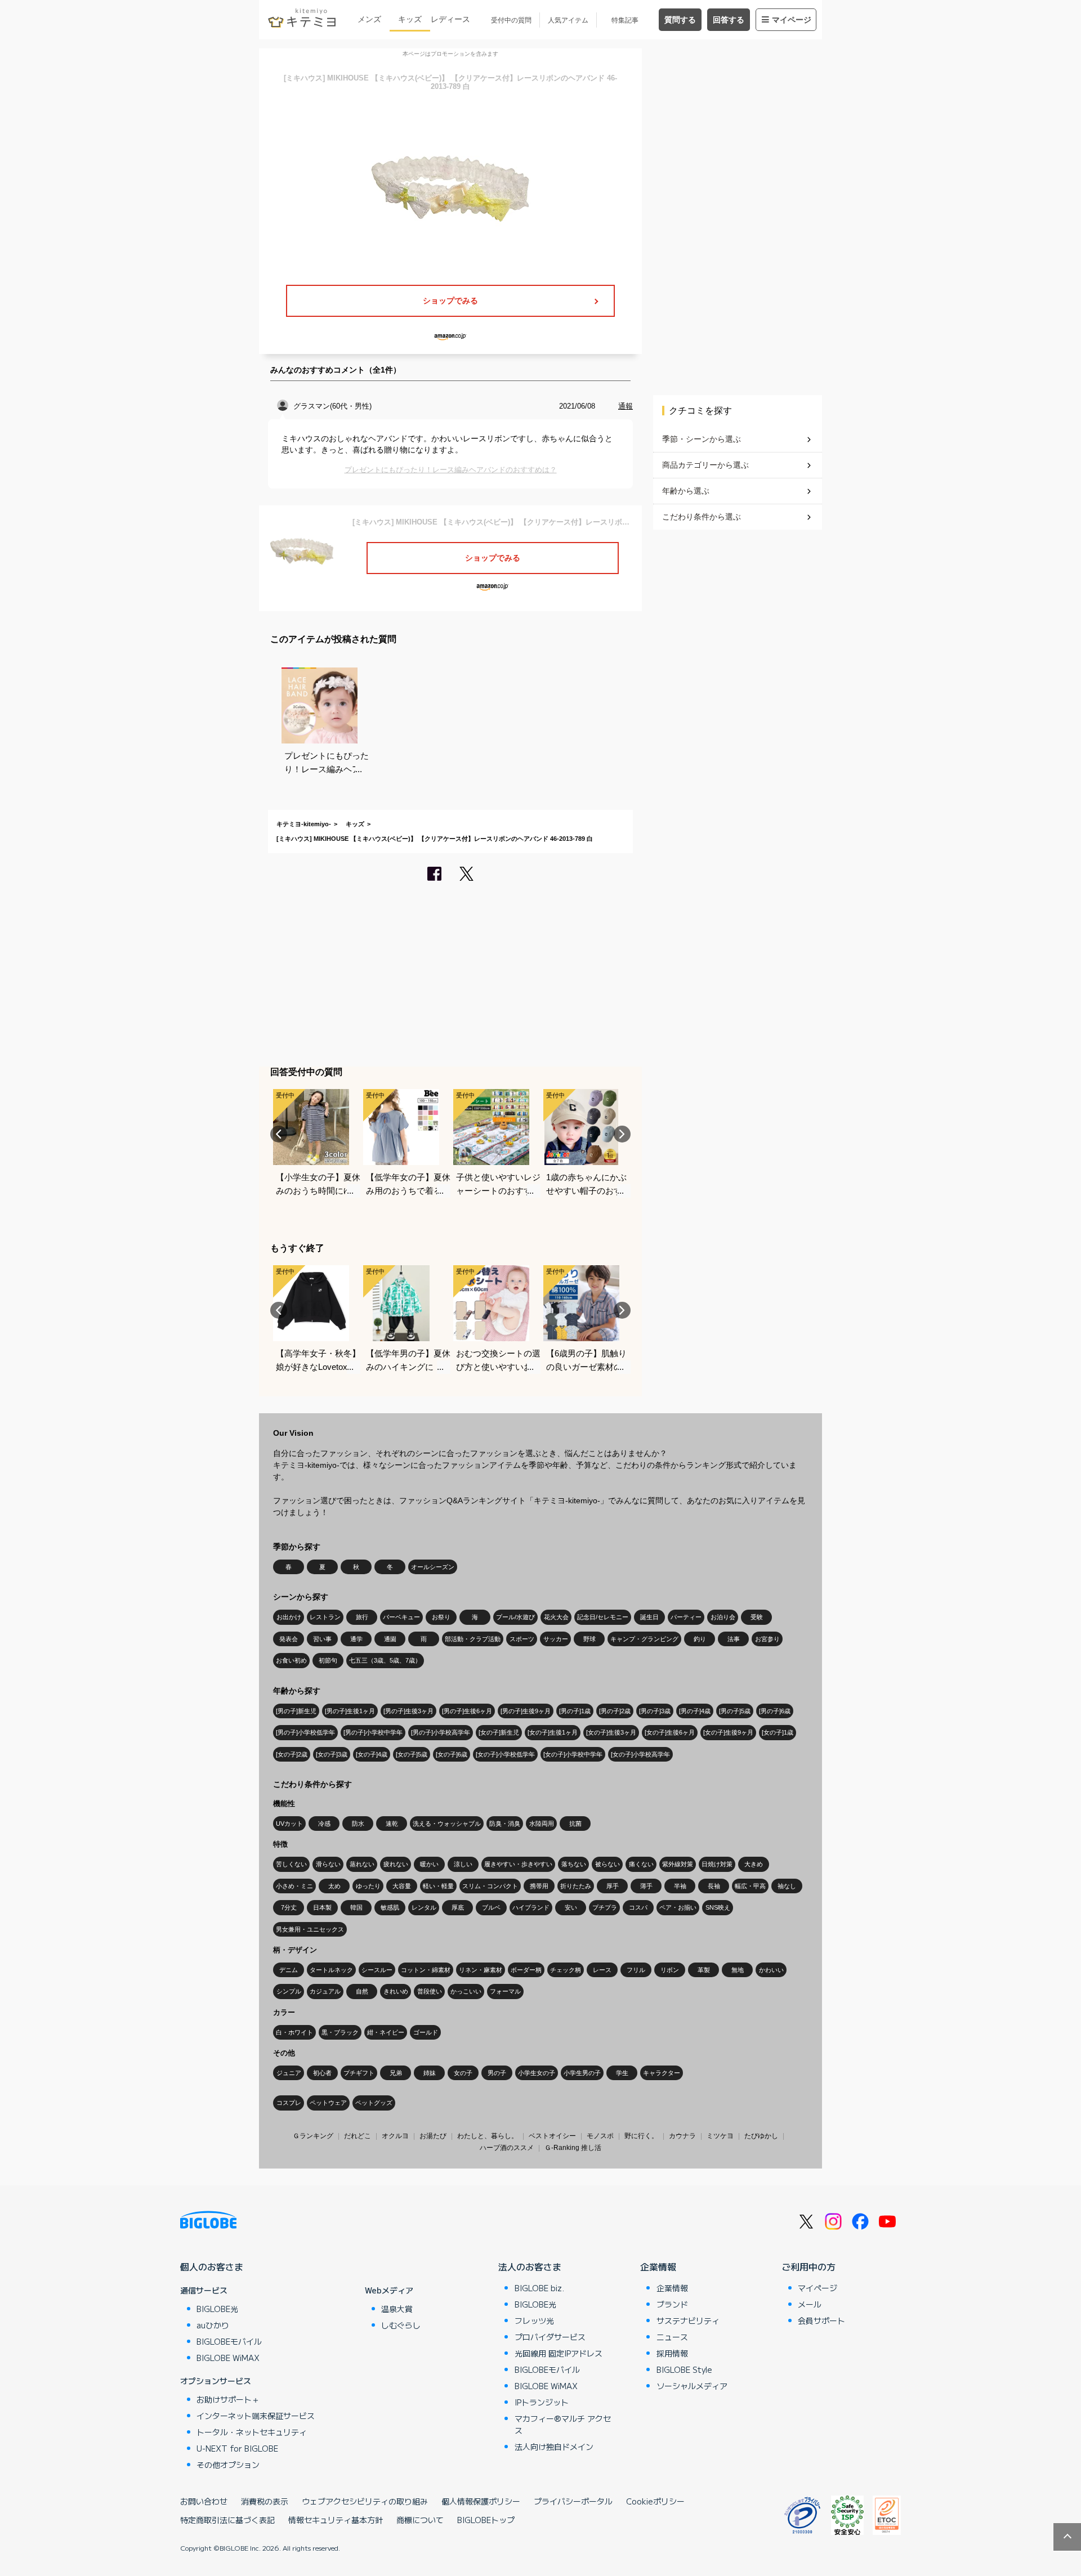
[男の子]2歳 (615, 1711)
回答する (729, 20)
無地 (738, 1970)
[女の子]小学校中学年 (573, 1754)
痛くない (641, 1864)
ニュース (672, 2337)
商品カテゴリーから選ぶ (705, 465)
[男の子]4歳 (695, 1711)
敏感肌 (390, 1907)
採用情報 (672, 2353)
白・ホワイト (294, 2032)
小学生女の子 (537, 2073)
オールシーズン (433, 1567)
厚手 (613, 1886)
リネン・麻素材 (481, 1970)
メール (810, 2304)
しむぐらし (401, 2325)
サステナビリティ (688, 2320)
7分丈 (289, 1907)
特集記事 (625, 20)
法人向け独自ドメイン (554, 2447)
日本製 (322, 1907)
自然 (362, 1991)
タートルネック (331, 1970)
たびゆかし (761, 2136)
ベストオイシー (552, 2136)
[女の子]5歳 (412, 1754)
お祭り (441, 1617)
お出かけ (289, 1617)
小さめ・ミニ (294, 1886)
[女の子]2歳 (292, 1754)
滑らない (328, 1864)
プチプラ (605, 1907)
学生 (622, 2073)
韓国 (356, 1907)
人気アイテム (568, 20)
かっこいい (466, 1991)
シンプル (289, 1991)
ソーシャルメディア (692, 2386)
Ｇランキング (313, 2136)
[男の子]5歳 (735, 1711)
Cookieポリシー (655, 2501)
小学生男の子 (582, 2073)
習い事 (322, 1639)
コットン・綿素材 (426, 1970)
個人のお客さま (212, 2266)
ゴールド (426, 2032)
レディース (450, 19)
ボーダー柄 (526, 1970)
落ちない (574, 1864)
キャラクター (662, 2073)
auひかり (213, 2325)
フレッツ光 (534, 2320)
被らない (607, 1864)
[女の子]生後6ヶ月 (670, 1732)
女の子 (463, 2073)
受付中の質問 (511, 20)
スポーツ (522, 1639)
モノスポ (600, 2136)
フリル (636, 1970)
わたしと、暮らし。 (488, 2136)
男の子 (497, 2073)
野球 (589, 1639)
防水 (358, 1824)
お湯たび (433, 2136)
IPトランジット (542, 2402)
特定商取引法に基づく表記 (227, 2520)
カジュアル (325, 1991)
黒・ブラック (340, 2032)
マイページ (792, 20)
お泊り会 (723, 1617)
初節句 (328, 1660)
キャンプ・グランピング (644, 1639)
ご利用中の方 (808, 2266)
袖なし (787, 1886)
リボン (670, 1970)
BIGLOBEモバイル (229, 2341)
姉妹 (430, 2073)
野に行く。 (641, 2136)
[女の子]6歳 (452, 1754)
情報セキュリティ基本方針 (336, 2520)
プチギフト (359, 2073)
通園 (390, 1639)
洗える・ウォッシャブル (447, 1824)
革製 (704, 1970)
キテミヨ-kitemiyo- (304, 824)
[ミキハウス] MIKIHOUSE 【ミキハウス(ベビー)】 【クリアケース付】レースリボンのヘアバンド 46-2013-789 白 (435, 839)
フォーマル (505, 1991)
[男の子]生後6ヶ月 (467, 1711)
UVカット (289, 1824)
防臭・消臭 (505, 1824)
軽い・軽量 (438, 1886)
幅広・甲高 (750, 1886)
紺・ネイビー (386, 2032)
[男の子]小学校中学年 (373, 1732)
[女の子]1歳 (778, 1732)
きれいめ (396, 1991)
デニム (289, 1970)
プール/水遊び (515, 1617)
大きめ (754, 1864)
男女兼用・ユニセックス (310, 1929)
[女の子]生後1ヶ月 (553, 1732)
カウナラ (682, 2136)
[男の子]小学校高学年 (441, 1732)
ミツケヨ (720, 2136)
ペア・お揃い (678, 1907)
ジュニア (289, 2073)
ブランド (672, 2304)
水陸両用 (542, 1824)
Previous (279, 1134)
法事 (734, 1639)
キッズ (410, 19)
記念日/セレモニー (603, 1617)
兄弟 (396, 2073)
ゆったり (368, 1886)
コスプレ (289, 2103)
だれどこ (358, 2136)
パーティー (686, 1617)
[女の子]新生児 (499, 1732)
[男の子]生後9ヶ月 (526, 1711)
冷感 (324, 1824)
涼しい (463, 1864)
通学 (356, 1639)
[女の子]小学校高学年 (640, 1754)
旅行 (362, 1617)
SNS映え (718, 1907)
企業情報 (658, 2266)
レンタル (424, 1907)
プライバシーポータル (573, 2501)
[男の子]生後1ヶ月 (350, 1711)
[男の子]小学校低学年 (305, 1732)
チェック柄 (566, 1970)
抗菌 (575, 1824)
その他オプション (228, 2465)
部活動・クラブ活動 (473, 1639)
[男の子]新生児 (296, 1711)
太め (334, 1886)
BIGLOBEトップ (486, 2520)
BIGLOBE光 (217, 2309)
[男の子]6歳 (775, 1711)
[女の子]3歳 (332, 1754)
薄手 (646, 1886)
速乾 (392, 1824)
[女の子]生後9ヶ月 (728, 1732)
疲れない (396, 1864)
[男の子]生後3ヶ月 (408, 1711)
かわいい (771, 1970)
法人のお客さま (530, 2266)
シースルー (377, 1970)
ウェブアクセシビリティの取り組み (365, 2501)
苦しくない (291, 1864)
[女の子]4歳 (372, 1754)
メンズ (369, 19)
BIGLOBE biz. (539, 2288)
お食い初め (291, 1660)
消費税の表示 (265, 2501)
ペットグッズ (374, 2103)
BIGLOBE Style (684, 2369)
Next (622, 1134)
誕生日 (649, 1617)
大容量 (402, 1886)
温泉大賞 (397, 2309)
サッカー (556, 1639)
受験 (757, 1617)
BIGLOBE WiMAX (228, 2358)
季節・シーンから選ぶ (702, 439)
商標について (420, 2520)
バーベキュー (401, 1617)
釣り (700, 1639)
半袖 (680, 1886)
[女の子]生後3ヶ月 (611, 1732)
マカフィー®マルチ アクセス (563, 2424)
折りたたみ (576, 1886)
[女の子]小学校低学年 (505, 1754)
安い (571, 1907)
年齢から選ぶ (686, 491)
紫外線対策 (678, 1864)
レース (602, 1970)
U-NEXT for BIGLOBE (237, 2448)
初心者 (322, 2073)
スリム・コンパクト (490, 1886)
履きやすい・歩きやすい (518, 1864)
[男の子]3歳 (655, 1711)
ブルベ (491, 1907)
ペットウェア (328, 2103)
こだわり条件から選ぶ (702, 517)
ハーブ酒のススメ (507, 2148)
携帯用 (539, 1886)
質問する (680, 20)
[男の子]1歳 (575, 1711)
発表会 (289, 1639)
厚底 (458, 1907)
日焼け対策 (717, 1864)
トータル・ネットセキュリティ (252, 2432)
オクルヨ (395, 2136)
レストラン (325, 1617)
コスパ (638, 1907)
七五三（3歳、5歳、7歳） (385, 1660)
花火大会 (556, 1617)
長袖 (714, 1886)
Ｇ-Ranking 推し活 (573, 2148)
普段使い (430, 1991)
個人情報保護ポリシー (481, 2501)
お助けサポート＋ (228, 2399)
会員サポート (821, 2320)
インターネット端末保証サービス (256, 2416)
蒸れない (362, 1864)
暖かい (429, 1864)
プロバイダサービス (550, 2337)
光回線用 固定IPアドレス (559, 2353)
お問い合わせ (204, 2501)
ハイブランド (531, 1907)
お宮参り (767, 1639)
